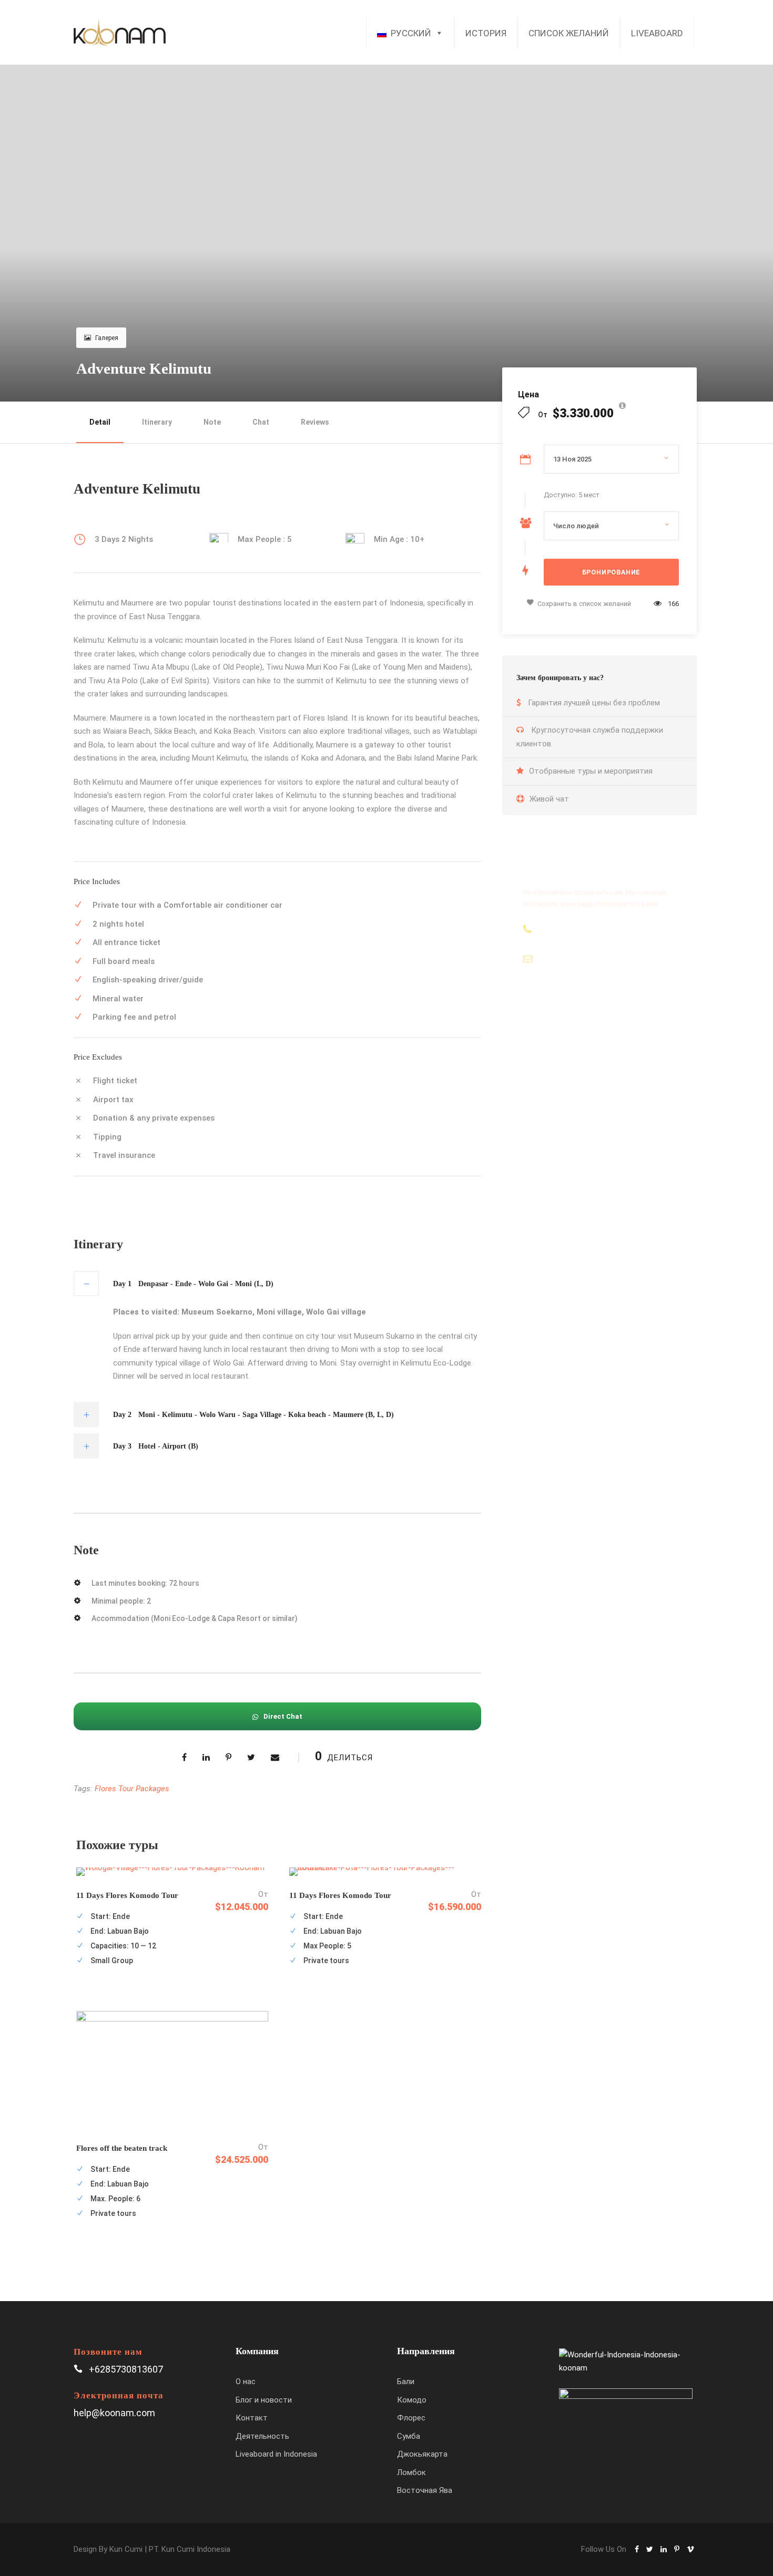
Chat (261, 422)
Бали (406, 2382)
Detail (100, 422)
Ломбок (411, 2472)
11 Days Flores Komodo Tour (127, 1895)
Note (212, 422)
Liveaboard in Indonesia (276, 2454)
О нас (246, 2382)
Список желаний (569, 33)
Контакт (252, 2418)
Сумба (409, 2436)
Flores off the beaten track (122, 2148)
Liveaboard (657, 33)
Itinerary (157, 422)
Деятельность (262, 2436)
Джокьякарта (422, 2454)
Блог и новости (264, 2400)
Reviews (315, 422)
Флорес (411, 2418)
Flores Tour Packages (132, 1789)
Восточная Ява (425, 2490)
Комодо (412, 2400)
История (486, 33)
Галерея (107, 338)
